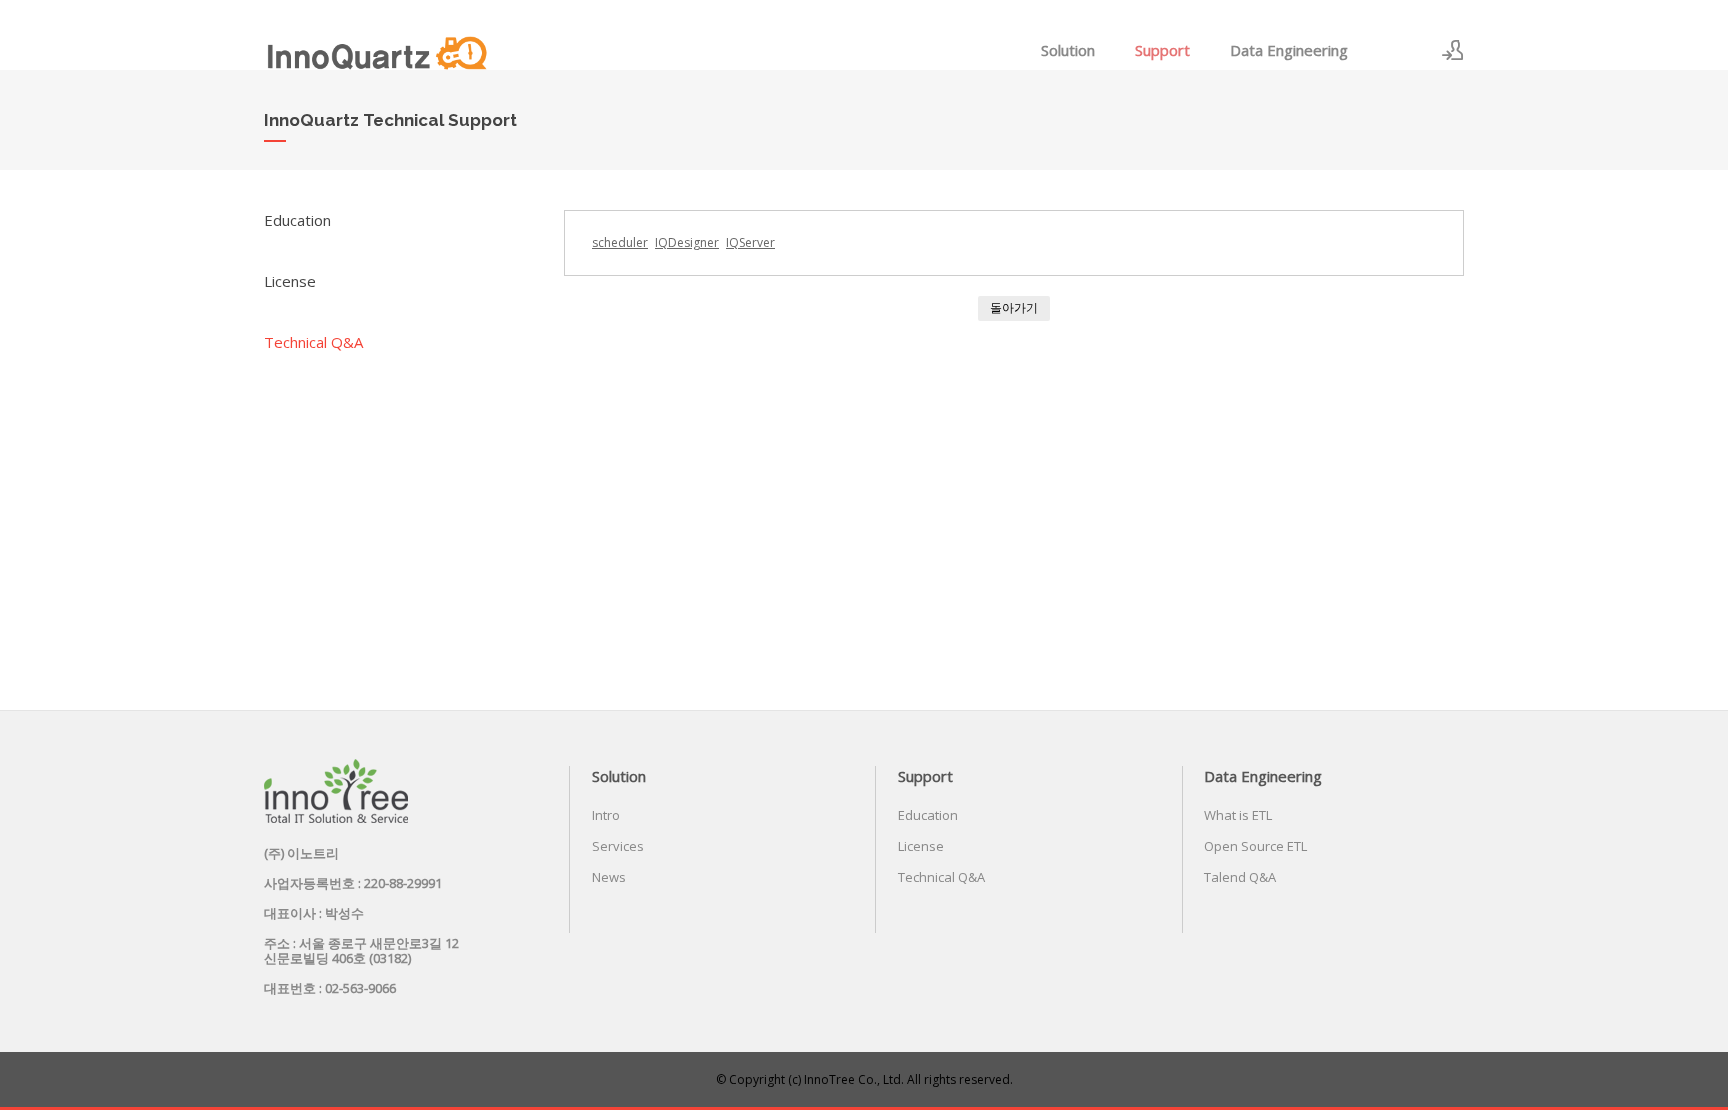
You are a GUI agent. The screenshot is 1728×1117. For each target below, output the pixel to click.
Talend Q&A (1240, 877)
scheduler (620, 242)
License (290, 281)
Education (297, 220)
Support (1162, 50)
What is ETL (1238, 815)
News (609, 877)
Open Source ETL (1255, 846)
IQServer (750, 242)
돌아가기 (1014, 307)
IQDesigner (687, 242)
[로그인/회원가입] (1453, 50)
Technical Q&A (313, 342)
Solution (1068, 50)
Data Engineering (1289, 50)
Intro (606, 815)
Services (618, 846)
